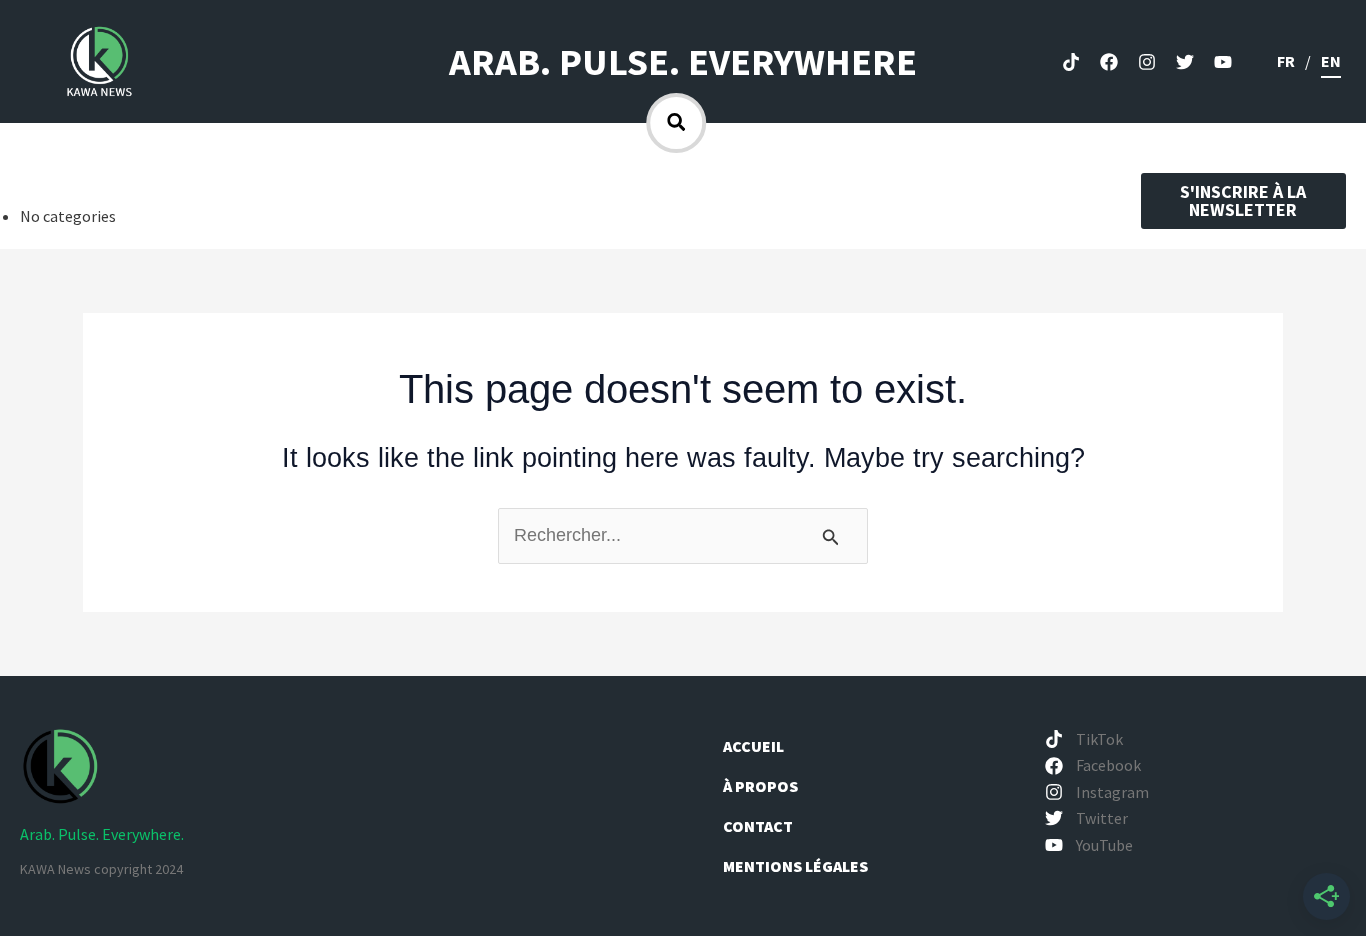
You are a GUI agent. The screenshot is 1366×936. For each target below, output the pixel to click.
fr (1286, 61)
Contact (758, 826)
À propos (762, 786)
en (1331, 61)
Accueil (753, 746)
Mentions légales (795, 866)
